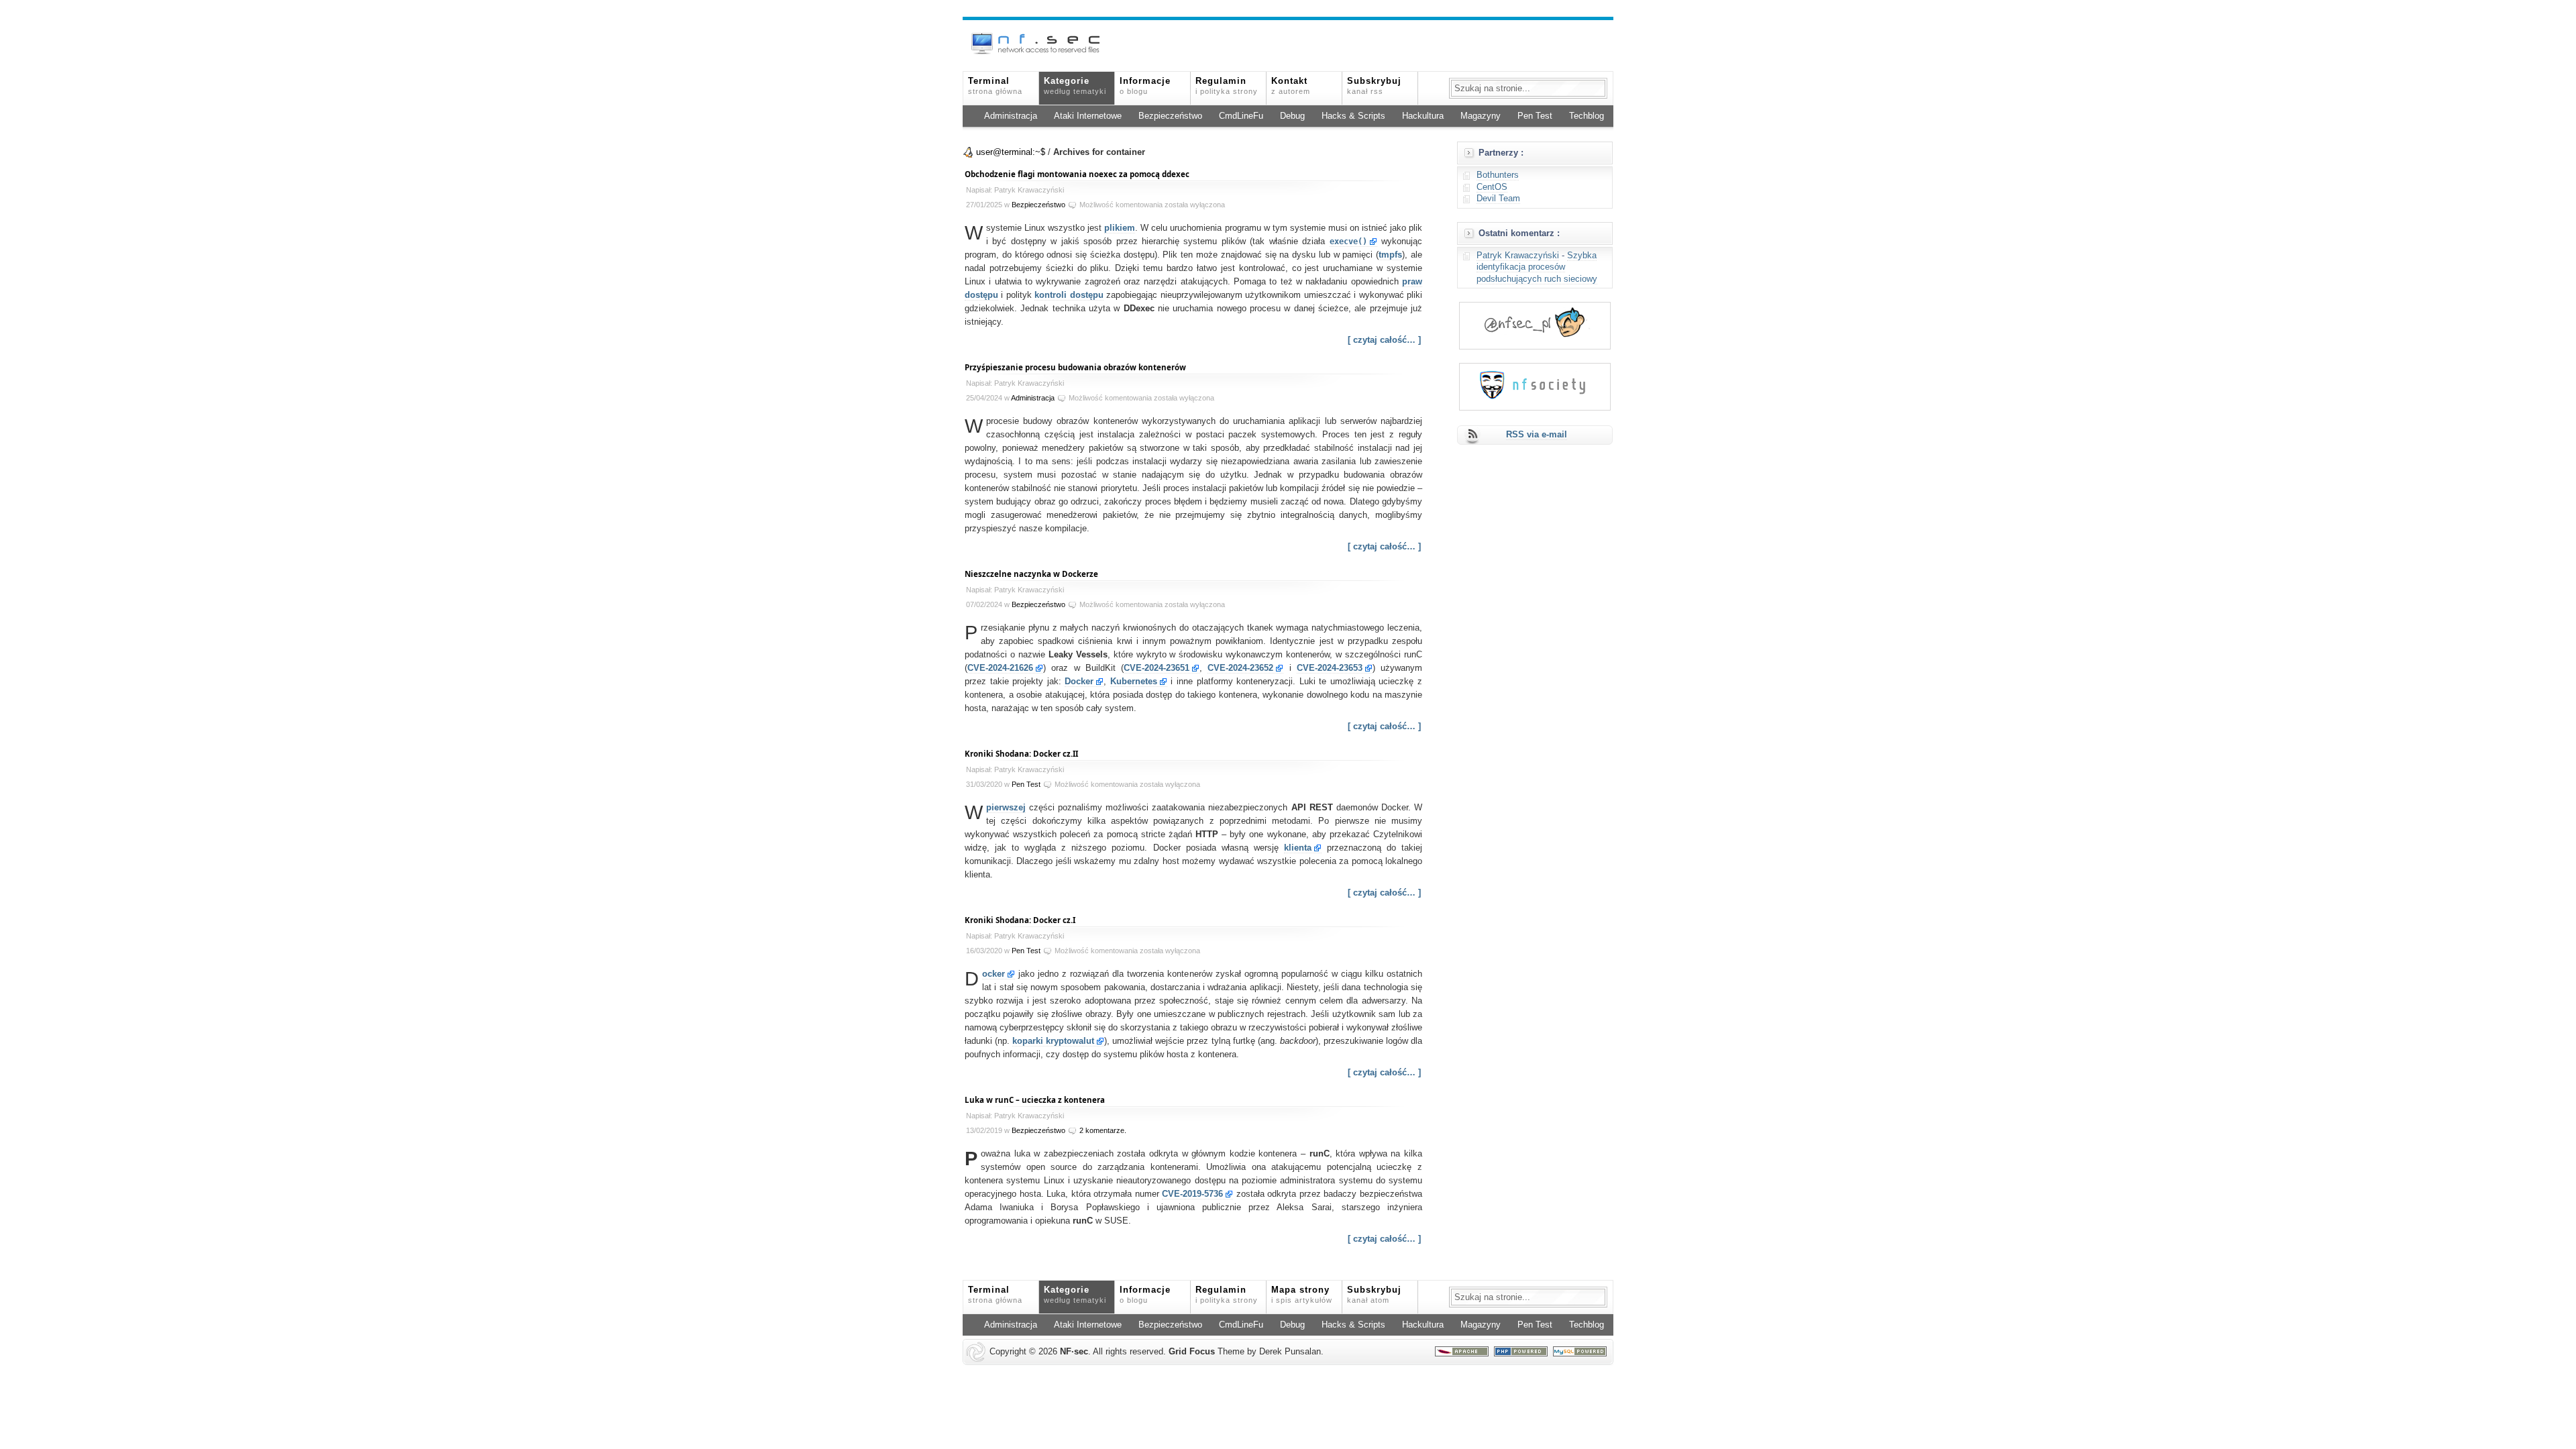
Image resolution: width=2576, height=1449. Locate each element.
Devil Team (1498, 199)
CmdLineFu (1241, 116)
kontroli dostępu (1069, 295)
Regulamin (1227, 86)
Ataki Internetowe (1088, 116)
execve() (1348, 241)
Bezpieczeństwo (1170, 116)
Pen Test (1535, 116)
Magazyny (1481, 116)
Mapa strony (1302, 1295)
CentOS (1492, 187)
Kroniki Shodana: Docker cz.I (1020, 920)
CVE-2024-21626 (1000, 668)
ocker (994, 974)
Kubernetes (1134, 682)
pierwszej (1006, 808)
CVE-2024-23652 (1240, 668)
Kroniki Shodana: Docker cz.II (1021, 754)
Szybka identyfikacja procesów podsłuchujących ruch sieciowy (1537, 267)
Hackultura (1423, 116)
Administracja (1011, 116)
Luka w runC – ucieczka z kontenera (1035, 1100)
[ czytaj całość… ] (1384, 340)
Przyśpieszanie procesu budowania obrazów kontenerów (1075, 367)
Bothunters (1498, 175)
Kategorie (1075, 86)
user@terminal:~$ (1011, 152)
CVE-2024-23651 (1157, 668)
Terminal (995, 86)
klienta (1298, 848)
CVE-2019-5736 (1192, 1194)
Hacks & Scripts (1353, 116)
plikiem (1120, 228)
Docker (1079, 682)
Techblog (1587, 116)
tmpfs (1390, 255)
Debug (1292, 116)
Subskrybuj (1374, 86)
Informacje (1145, 86)
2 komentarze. (1103, 1130)
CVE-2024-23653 (1330, 668)
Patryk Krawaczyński (1518, 256)
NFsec (1074, 1352)
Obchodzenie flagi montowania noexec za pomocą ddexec (1077, 174)
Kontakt (1291, 86)
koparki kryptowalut (1053, 1041)
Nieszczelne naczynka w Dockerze (1031, 574)
